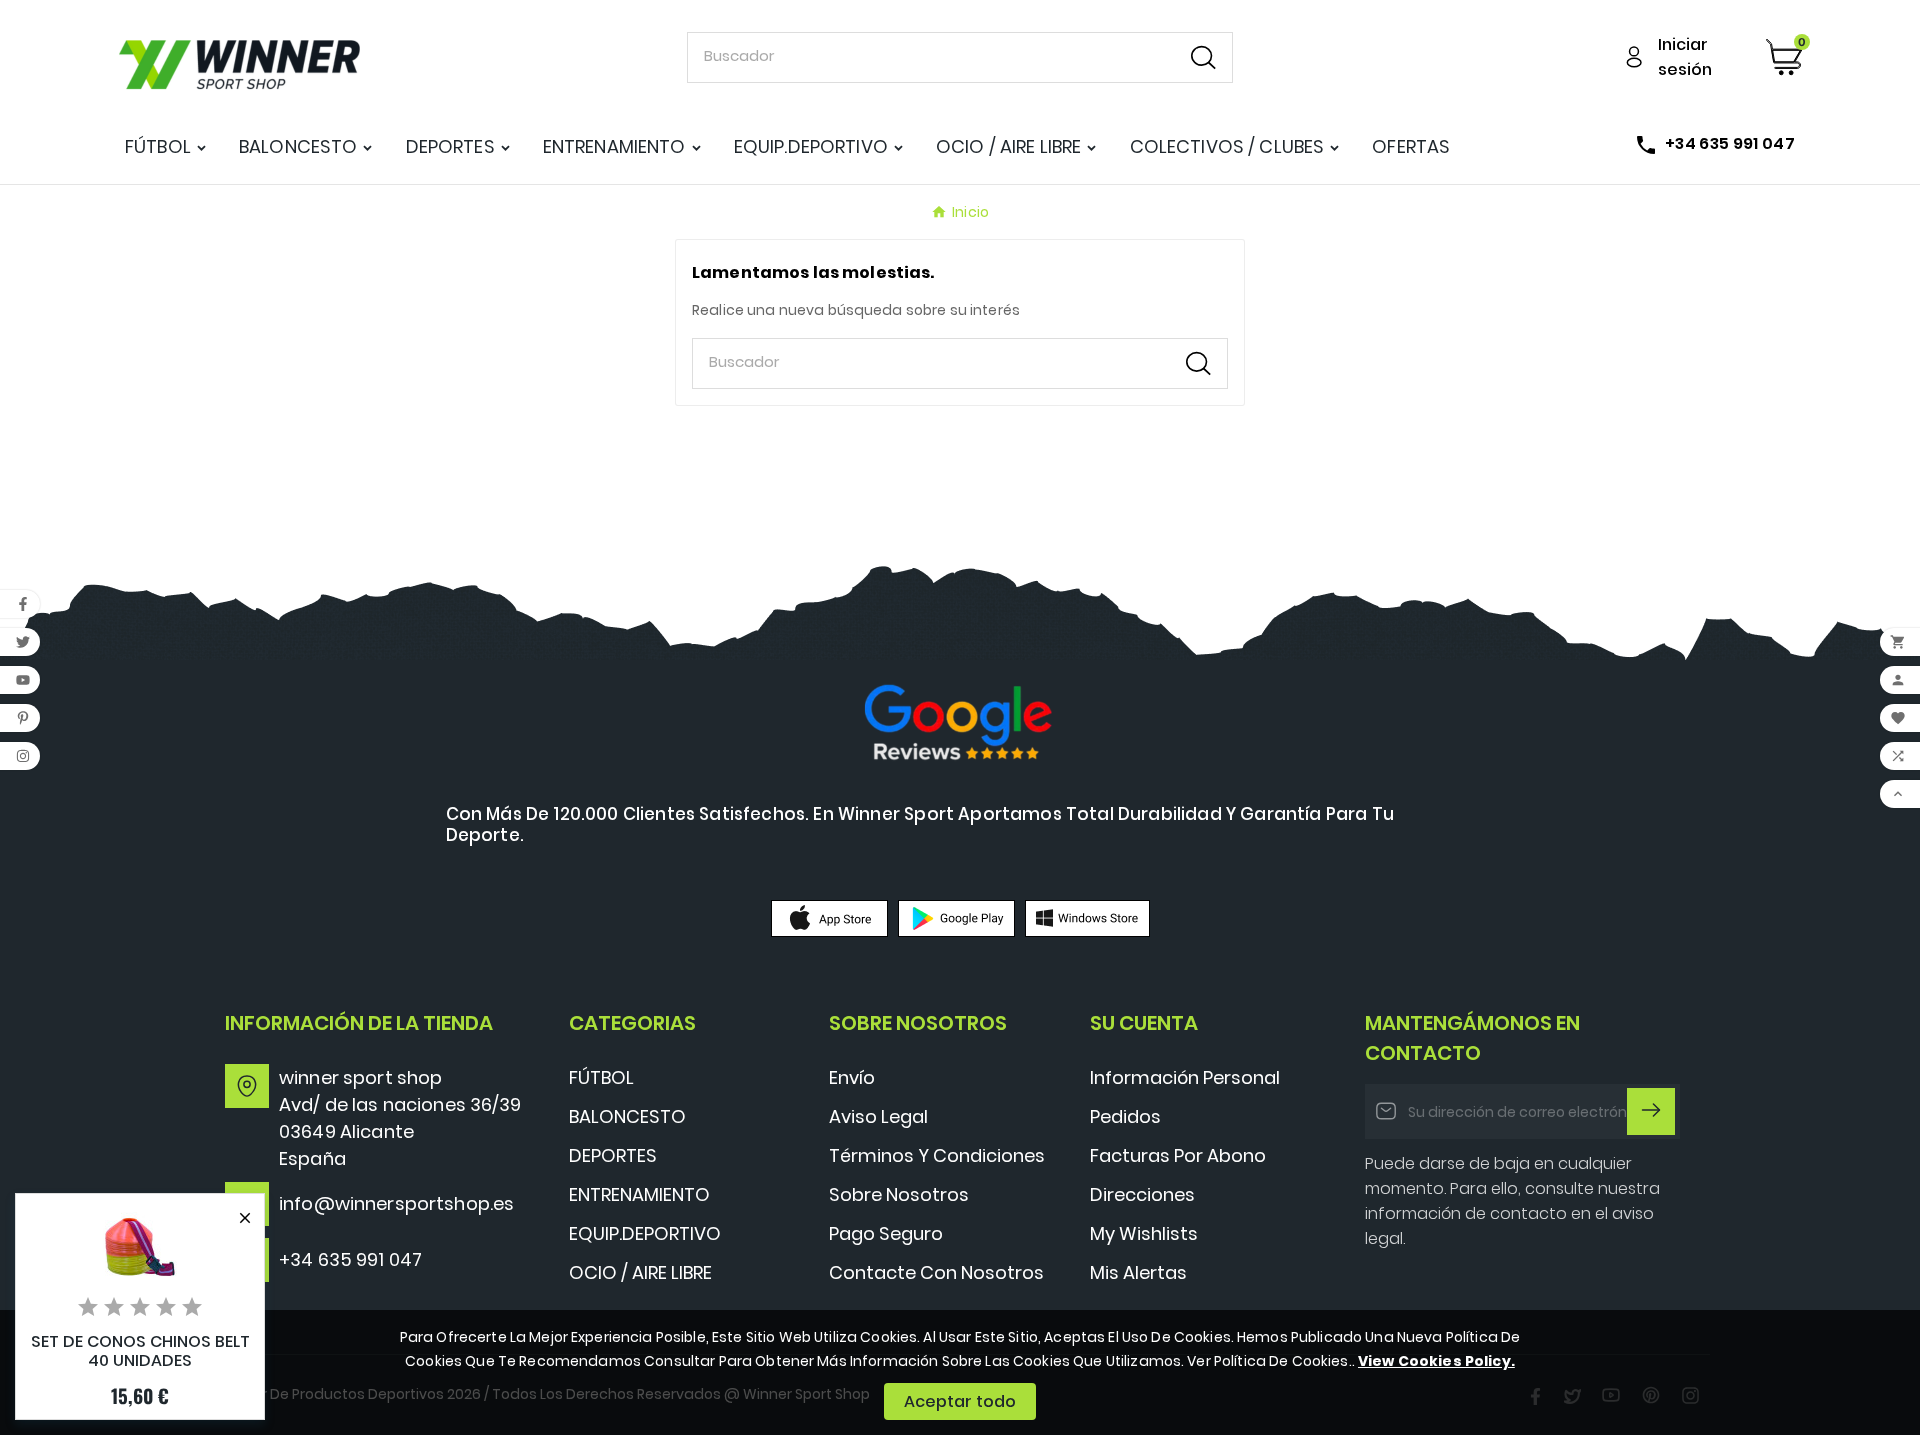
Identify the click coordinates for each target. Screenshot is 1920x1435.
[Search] (1203, 57)
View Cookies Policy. (1436, 1361)
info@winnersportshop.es (396, 1203)
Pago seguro (886, 1233)
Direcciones (1142, 1194)
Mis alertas (1138, 1272)
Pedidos (1125, 1116)
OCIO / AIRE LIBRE (640, 1272)
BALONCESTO (627, 1116)
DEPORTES (613, 1155)
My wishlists (1144, 1233)
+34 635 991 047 (350, 1259)
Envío (852, 1077)
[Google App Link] (956, 917)
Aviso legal (878, 1116)
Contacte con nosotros (936, 1272)
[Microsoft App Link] (1087, 917)
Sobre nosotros (899, 1194)
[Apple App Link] (829, 917)
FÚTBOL (601, 1077)
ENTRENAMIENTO (639, 1194)
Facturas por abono (1178, 1155)
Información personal (1185, 1077)
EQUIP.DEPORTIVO (645, 1233)
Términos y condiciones (937, 1155)
